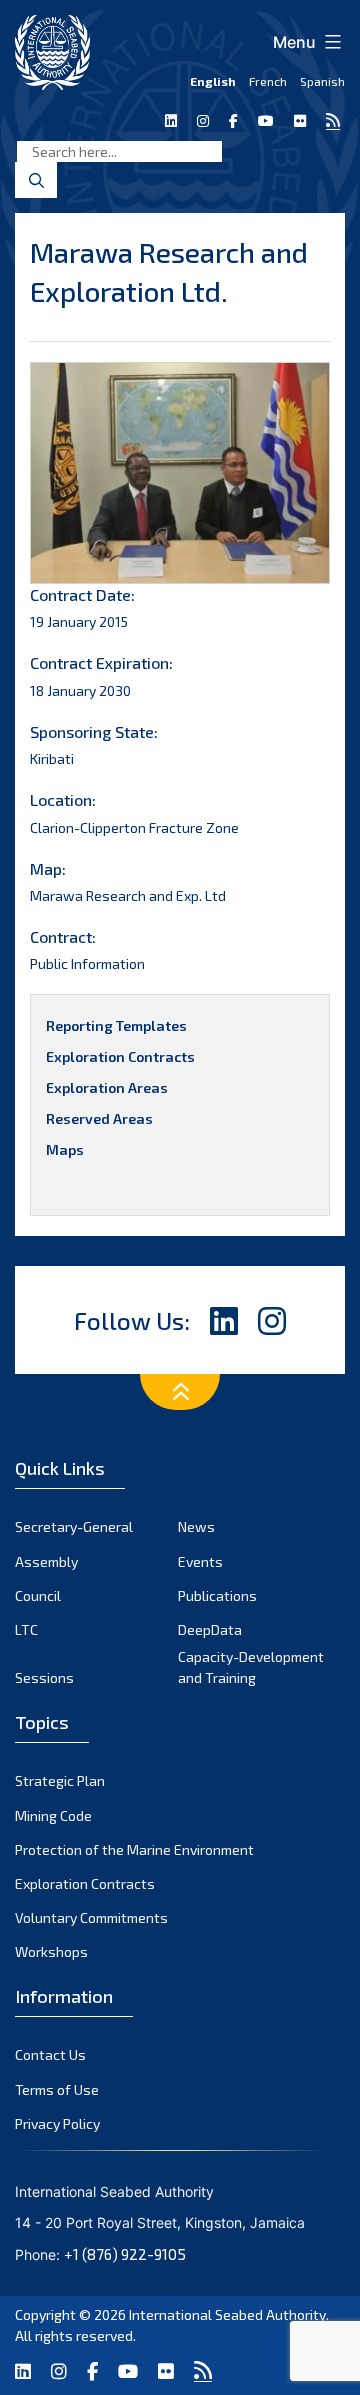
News (196, 1526)
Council (38, 1595)
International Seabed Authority (227, 2314)
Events (200, 1561)
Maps (65, 1149)
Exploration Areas (107, 1087)
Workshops (51, 1951)
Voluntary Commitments (91, 1917)
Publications (217, 1595)
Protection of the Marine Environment (134, 1849)
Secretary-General (74, 1526)
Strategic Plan (60, 1780)
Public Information (87, 963)
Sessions (44, 1677)
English (213, 81)
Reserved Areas (99, 1118)
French (268, 81)
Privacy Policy (57, 2123)
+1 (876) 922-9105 (125, 2254)
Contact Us (50, 2054)
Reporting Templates (116, 1025)
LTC (26, 1629)
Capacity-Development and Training (251, 1667)
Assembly (46, 1561)
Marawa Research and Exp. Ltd (128, 895)
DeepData (210, 1629)
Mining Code (53, 1815)
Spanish (322, 81)
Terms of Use (57, 2089)
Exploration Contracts (120, 1056)
